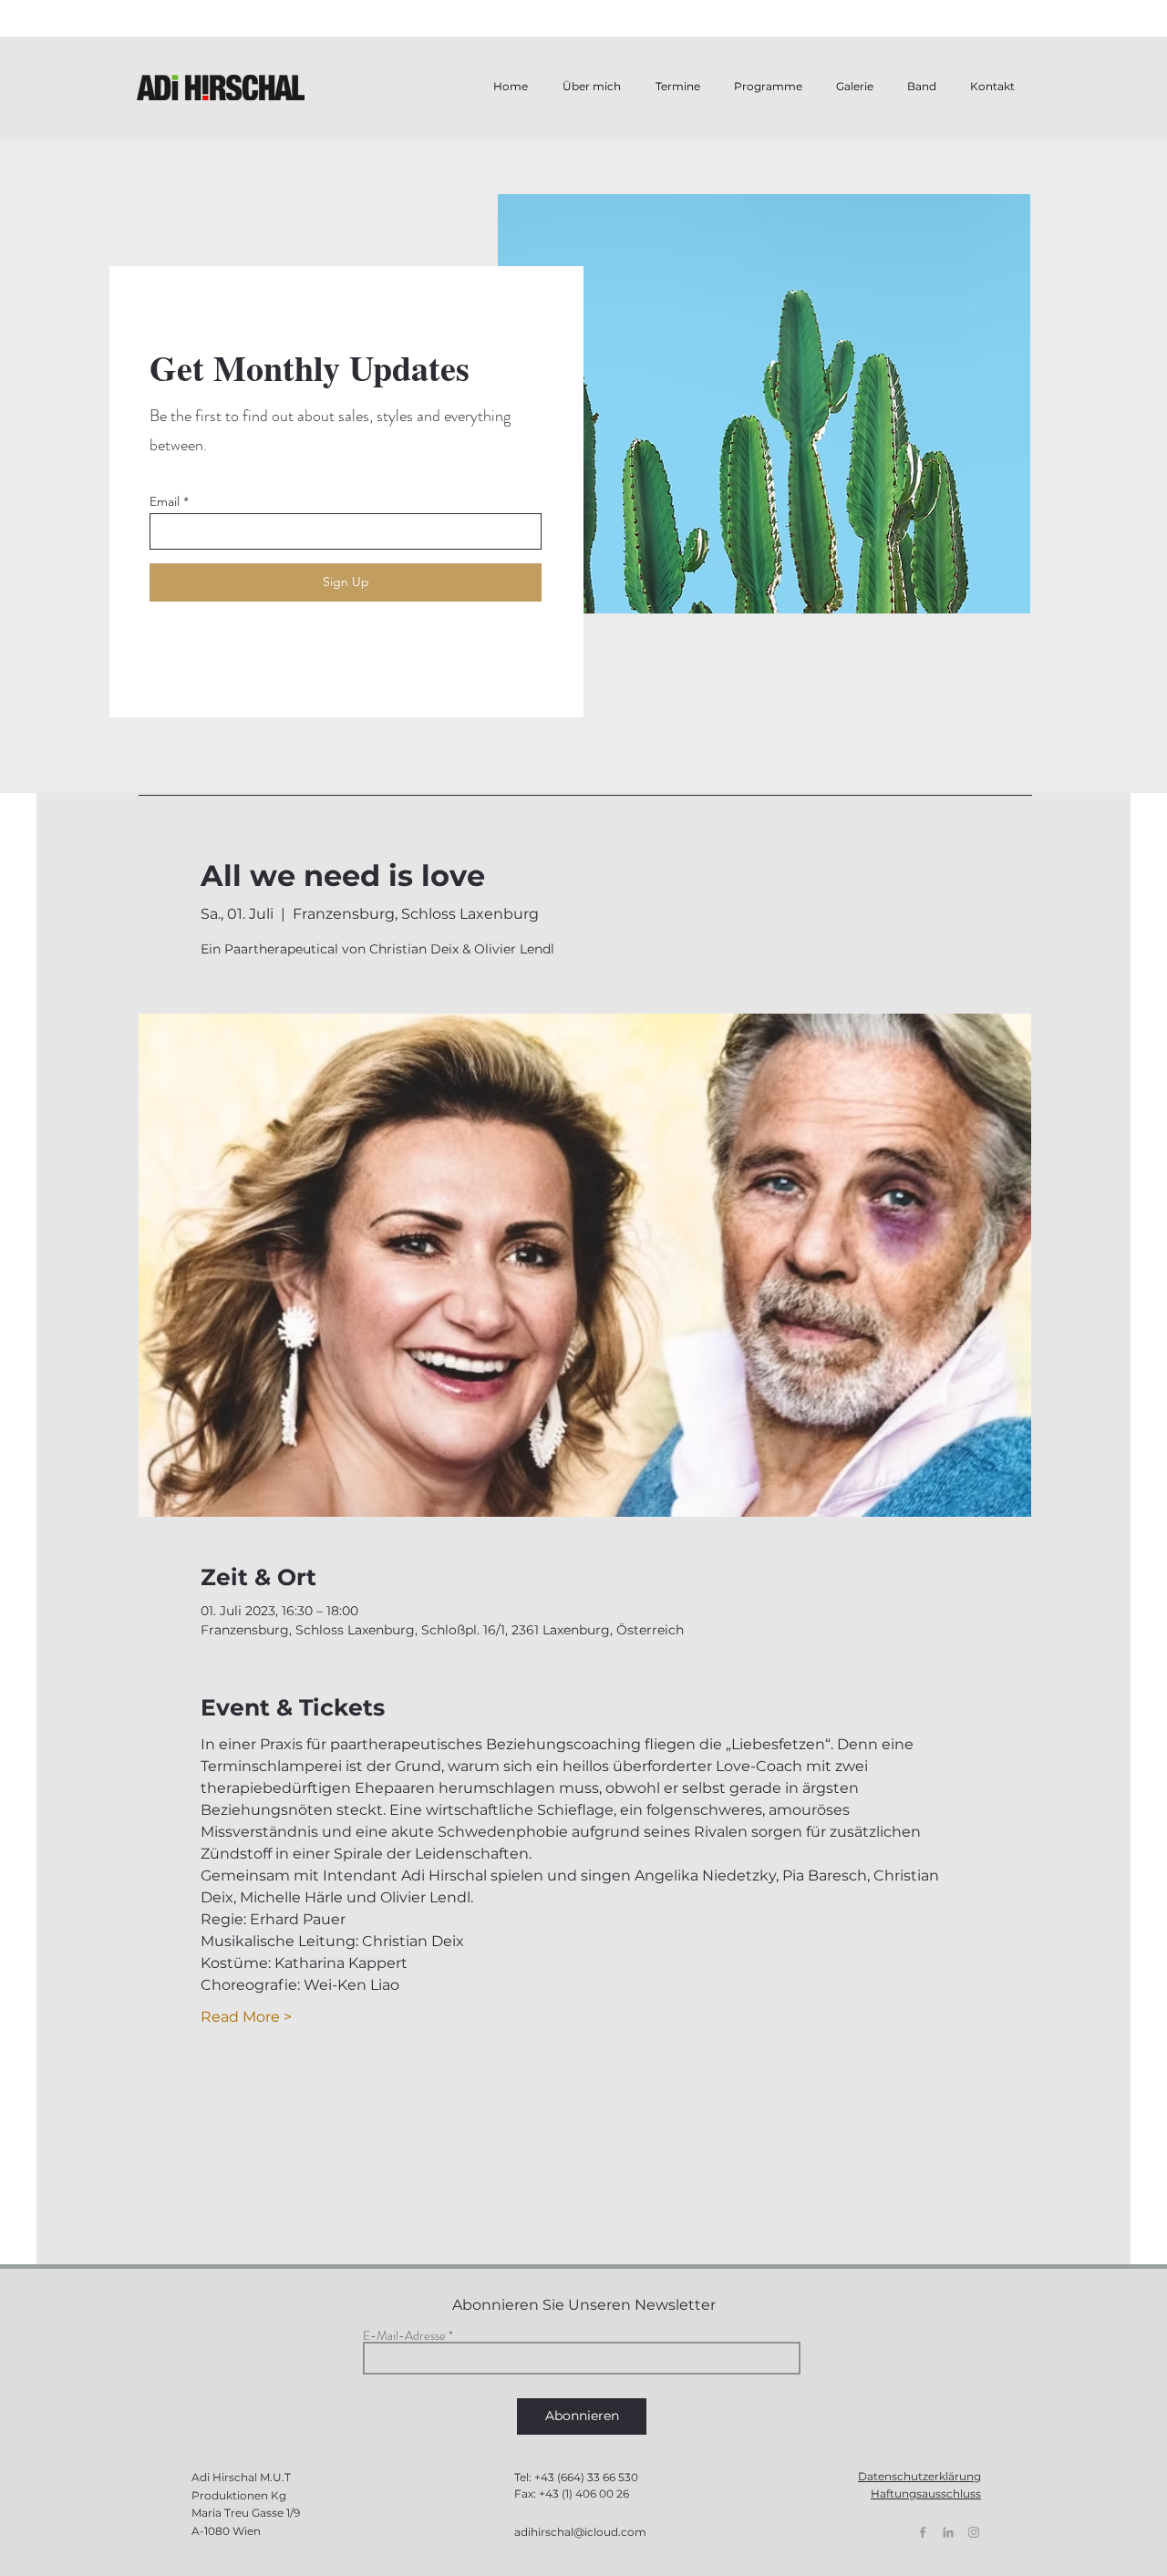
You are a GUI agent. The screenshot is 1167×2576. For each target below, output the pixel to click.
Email (165, 501)
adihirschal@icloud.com (580, 2532)
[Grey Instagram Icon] (974, 2532)
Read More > (246, 2017)
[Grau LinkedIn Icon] (948, 2532)
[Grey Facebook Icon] (923, 2532)
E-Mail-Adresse (404, 2335)
